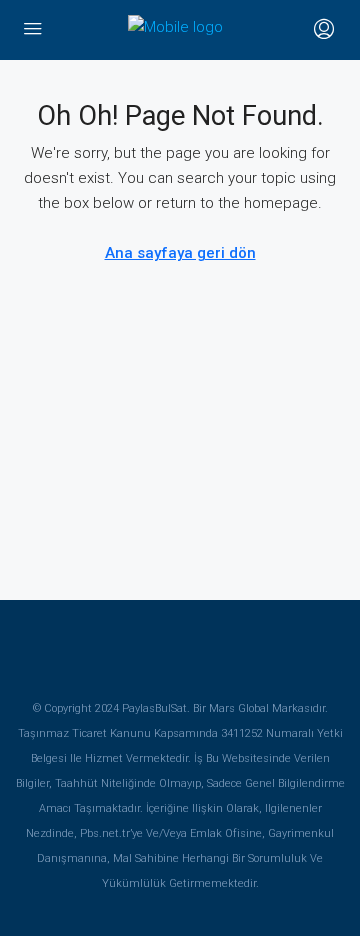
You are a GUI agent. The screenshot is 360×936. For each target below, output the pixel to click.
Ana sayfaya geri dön (180, 253)
